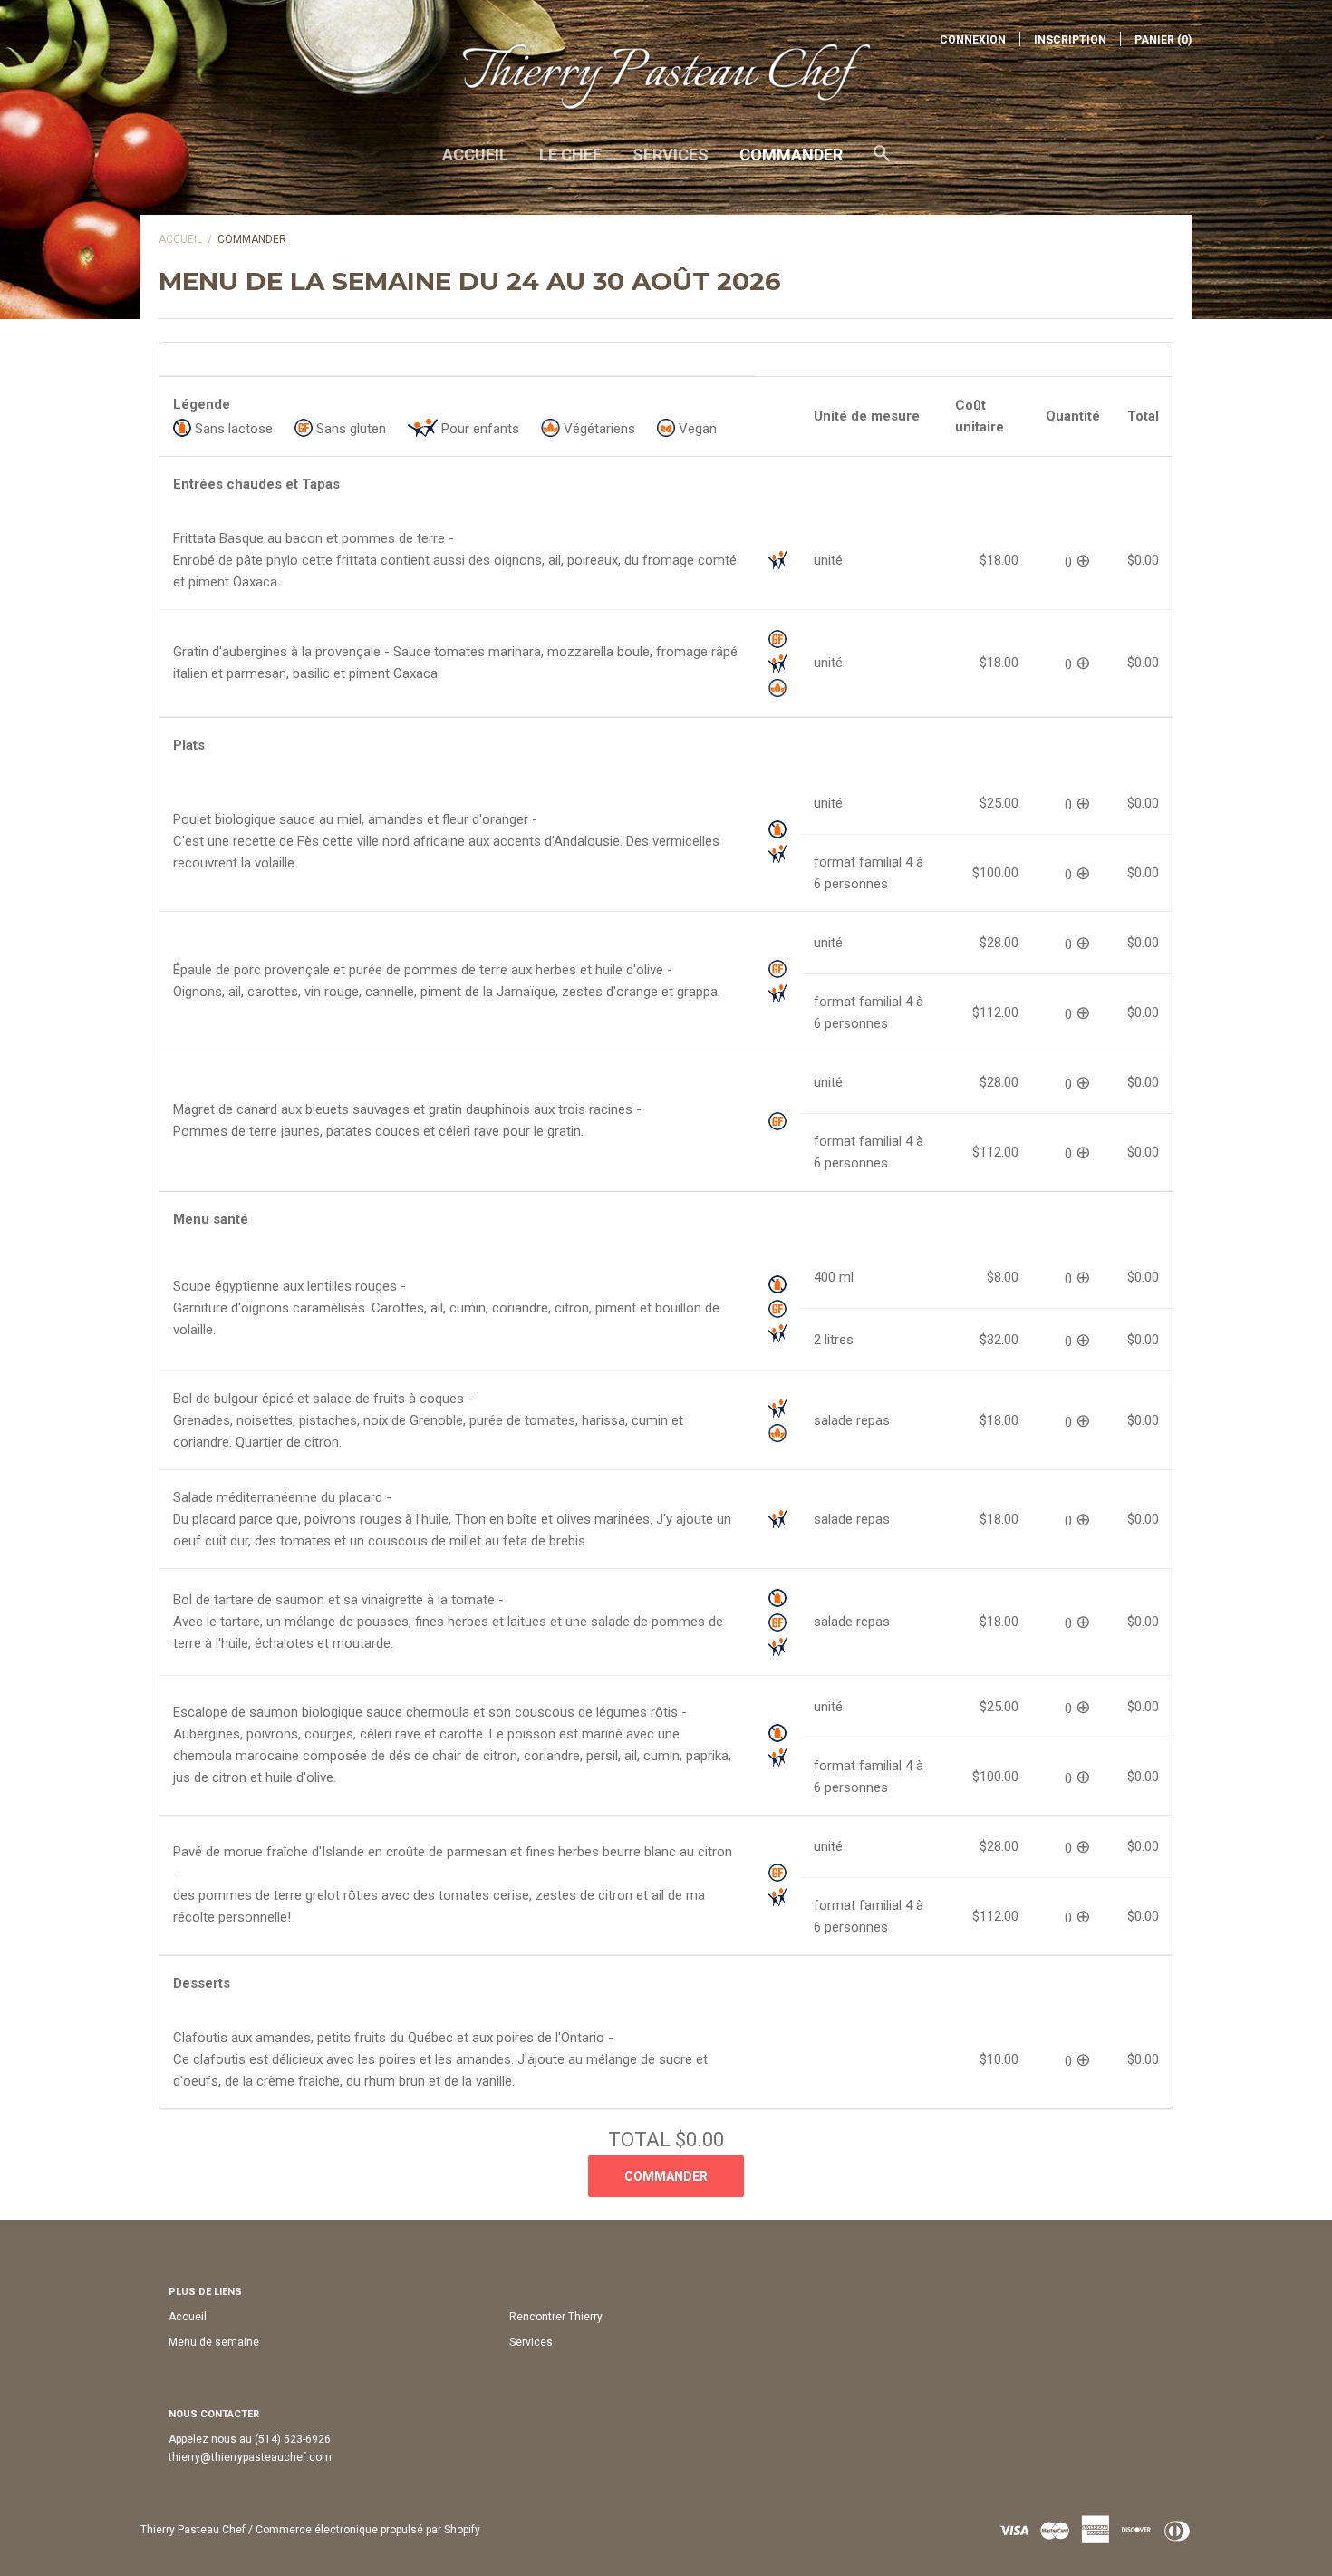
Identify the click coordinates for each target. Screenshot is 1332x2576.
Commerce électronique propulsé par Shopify (368, 2530)
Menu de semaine (214, 2342)
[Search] (882, 162)
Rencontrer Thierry (556, 2317)
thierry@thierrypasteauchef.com (250, 2457)
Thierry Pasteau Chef (193, 2530)
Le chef (570, 155)
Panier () (1163, 40)
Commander (791, 155)
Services (671, 155)
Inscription (1070, 40)
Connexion (973, 40)
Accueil (475, 155)
